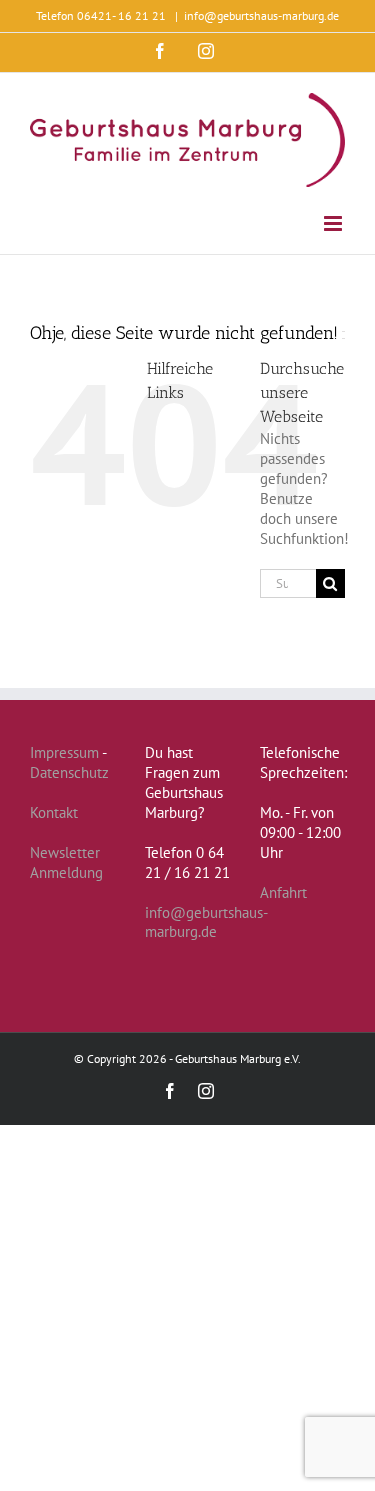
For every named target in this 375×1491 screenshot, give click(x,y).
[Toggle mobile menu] (334, 223)
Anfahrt (283, 892)
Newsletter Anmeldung (66, 862)
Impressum (64, 752)
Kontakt (54, 812)
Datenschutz (69, 772)
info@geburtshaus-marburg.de (261, 15)
